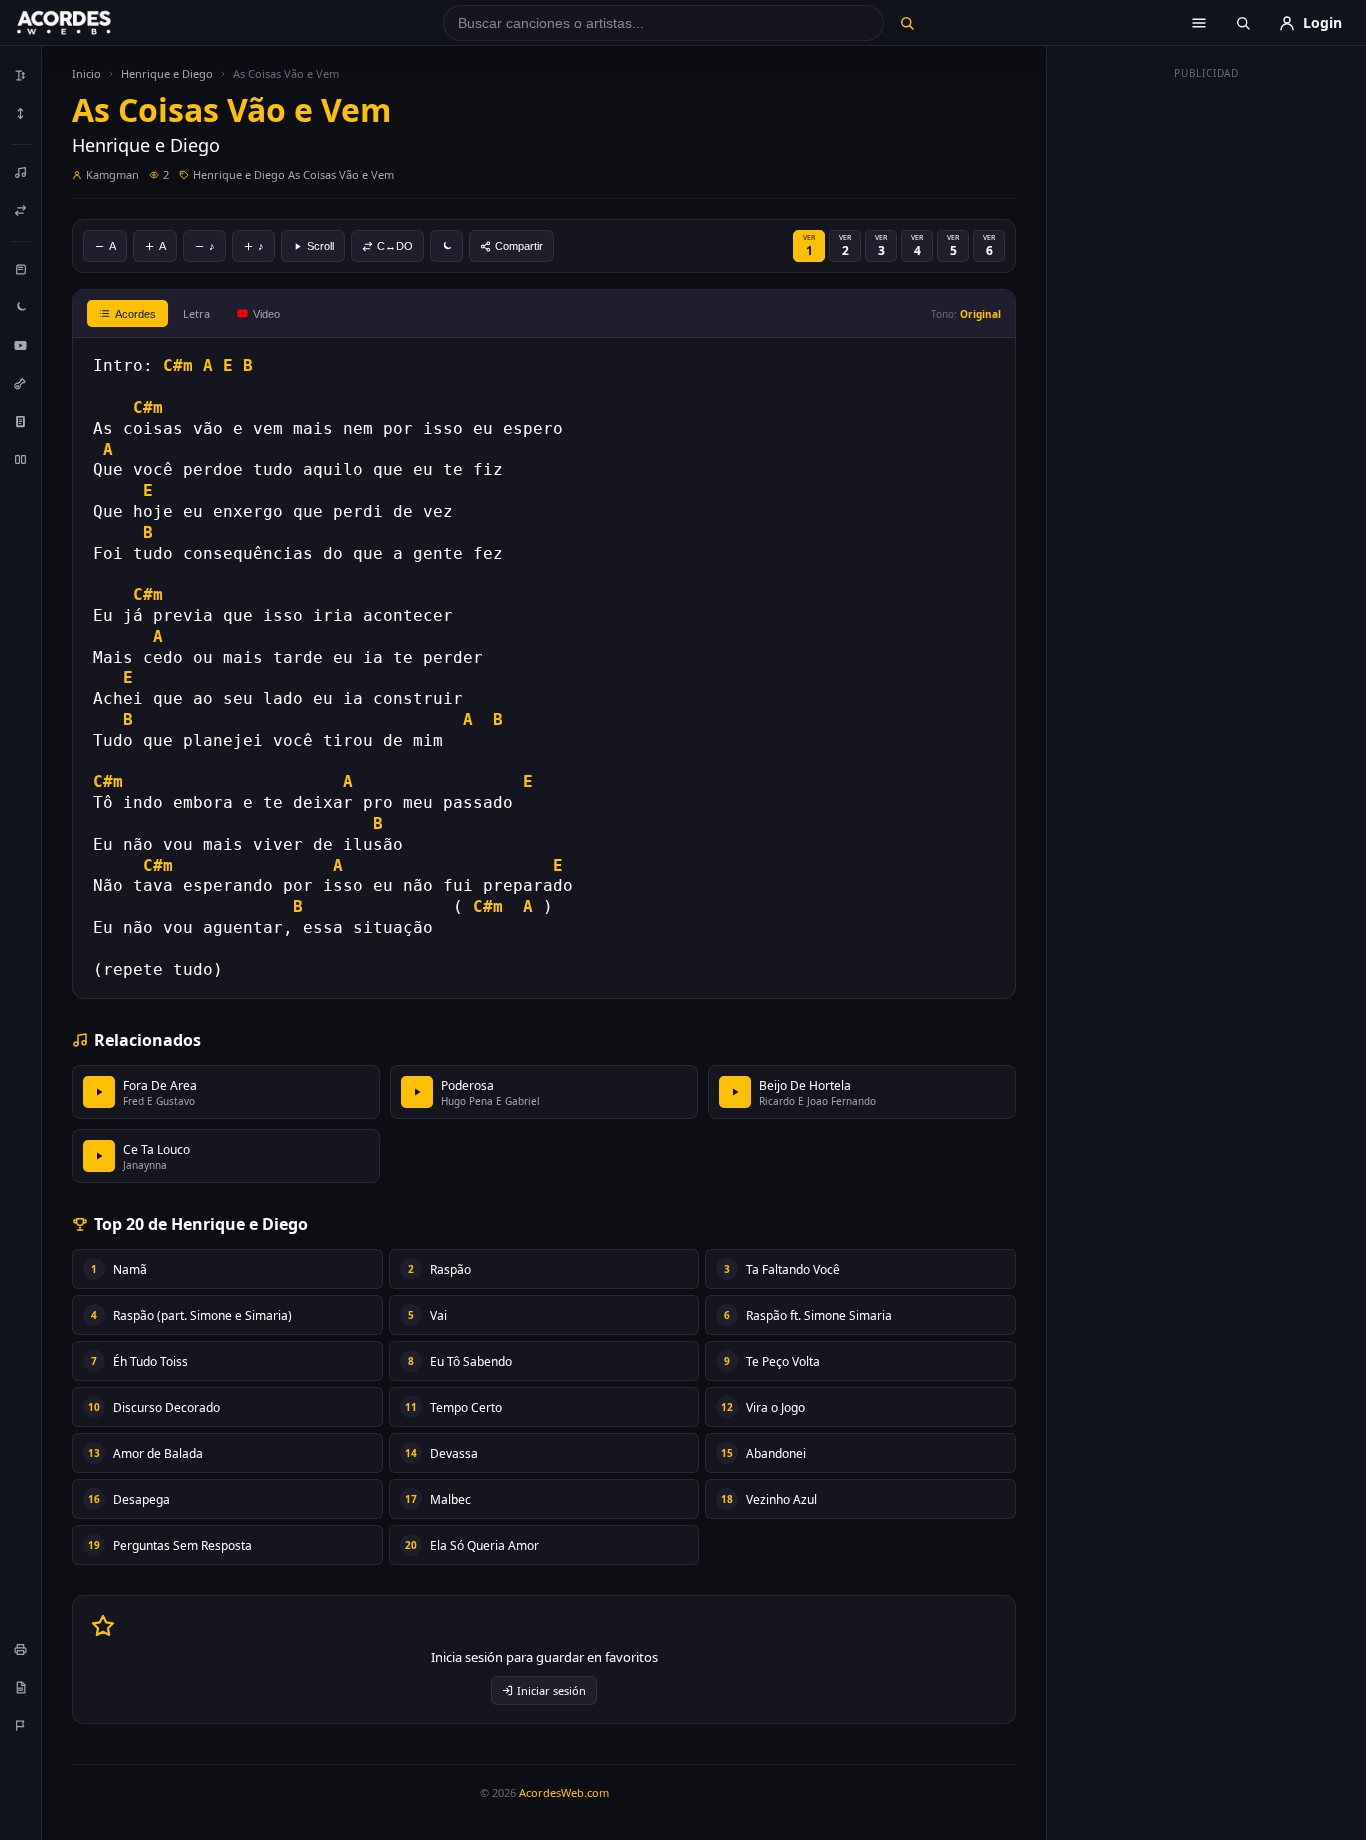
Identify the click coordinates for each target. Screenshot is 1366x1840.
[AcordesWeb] (89, 23)
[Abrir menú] (1199, 23)
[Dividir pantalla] (21, 459)
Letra (196, 313)
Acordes (135, 314)
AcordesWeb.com (564, 1792)
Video (266, 314)
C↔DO (395, 246)
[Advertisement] (1207, 388)
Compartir (519, 246)
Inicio (86, 73)
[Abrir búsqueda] (1243, 23)
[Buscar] (906, 23)
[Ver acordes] (21, 421)
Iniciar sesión (551, 1690)
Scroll (320, 246)
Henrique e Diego (167, 73)
